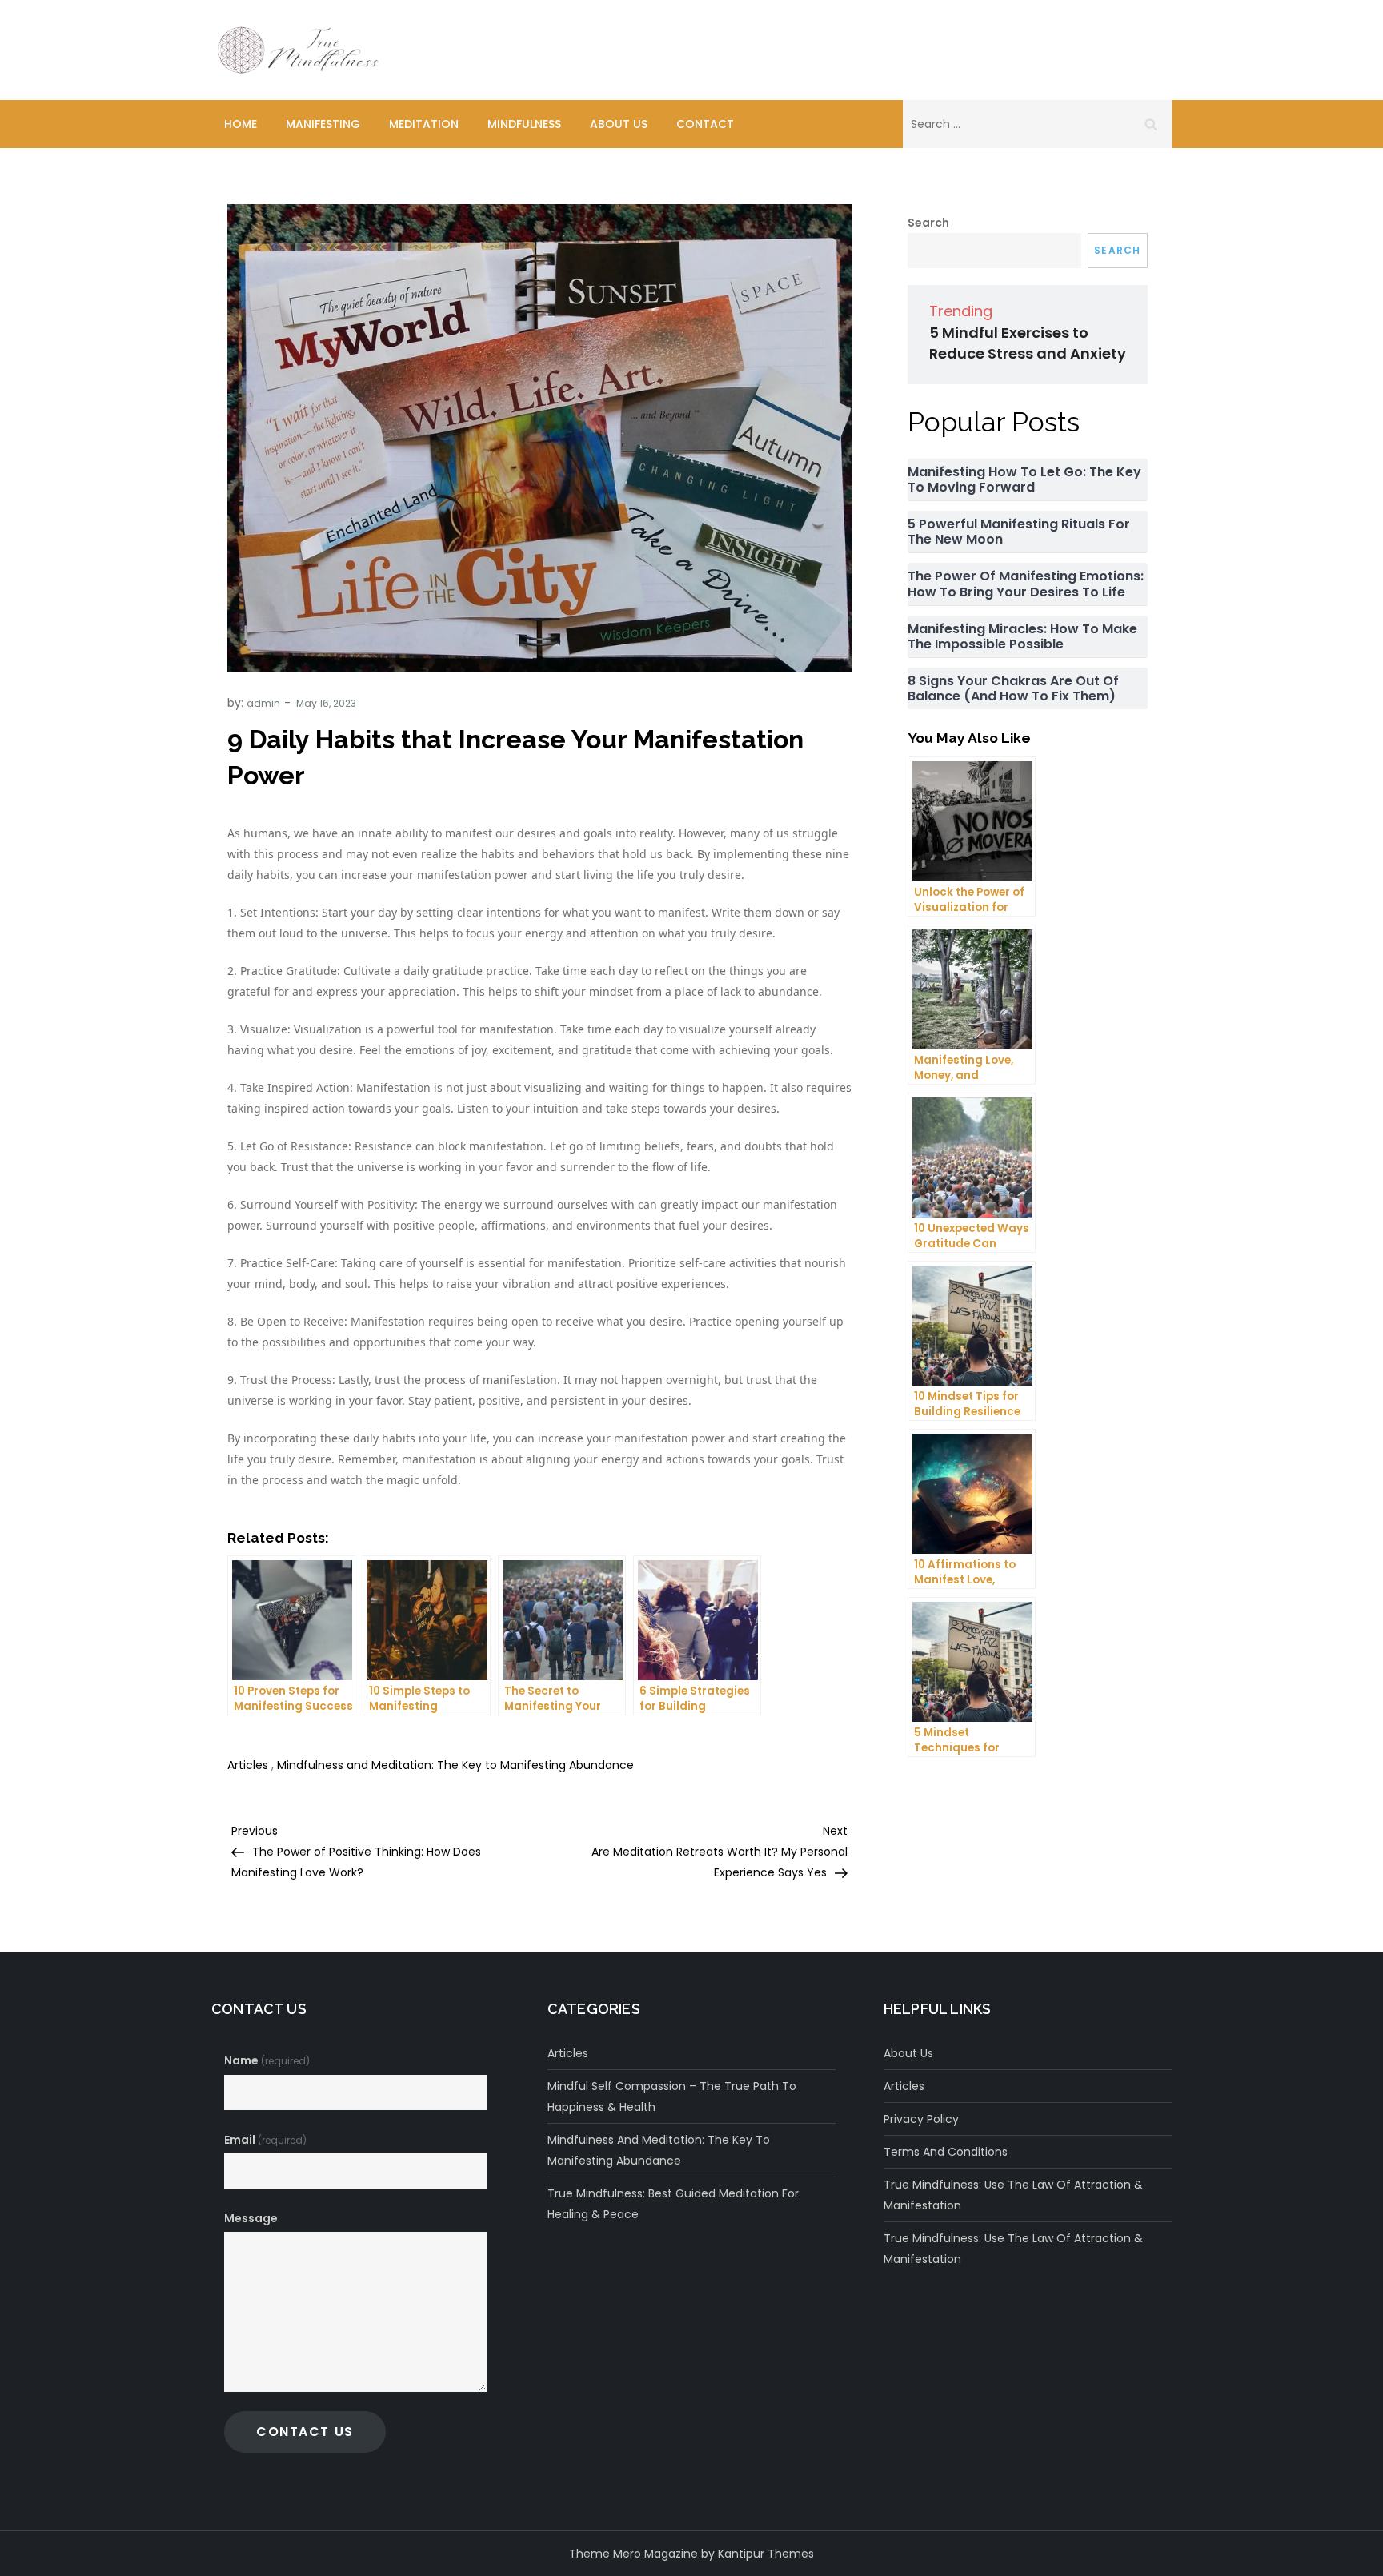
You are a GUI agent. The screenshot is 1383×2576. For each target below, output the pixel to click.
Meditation (424, 124)
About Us (619, 124)
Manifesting (323, 124)
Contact (705, 124)
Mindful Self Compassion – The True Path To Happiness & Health (672, 2097)
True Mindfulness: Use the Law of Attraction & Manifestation (1013, 2195)
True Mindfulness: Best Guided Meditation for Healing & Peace (673, 2204)
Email (265, 2140)
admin (263, 703)
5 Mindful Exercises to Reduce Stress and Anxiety (1028, 343)
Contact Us (305, 2432)
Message (251, 2218)
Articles (248, 1765)
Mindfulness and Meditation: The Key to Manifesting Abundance (455, 1765)
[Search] (1151, 124)
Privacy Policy (921, 2119)
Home (241, 124)
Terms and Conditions (946, 2152)
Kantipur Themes (766, 2554)
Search (928, 223)
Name (267, 2060)
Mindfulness (524, 124)
